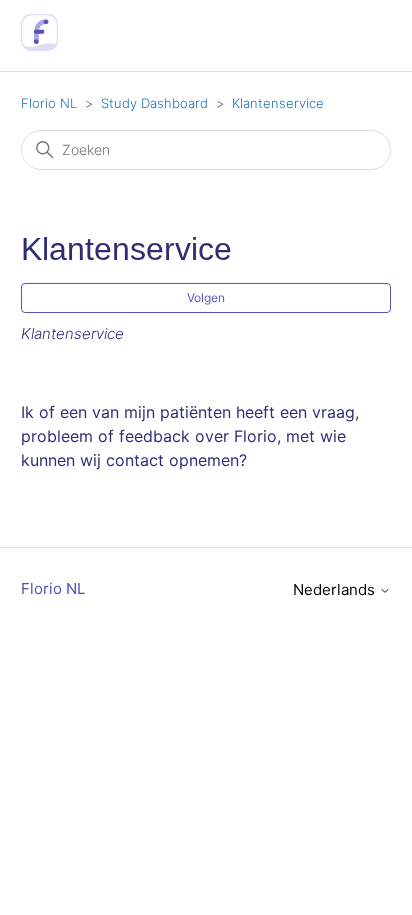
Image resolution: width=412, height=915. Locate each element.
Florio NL (49, 103)
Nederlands (336, 589)
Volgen (206, 297)
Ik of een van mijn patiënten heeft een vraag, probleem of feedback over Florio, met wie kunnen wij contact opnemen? (190, 436)
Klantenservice (278, 103)
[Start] (39, 45)
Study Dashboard (154, 103)
